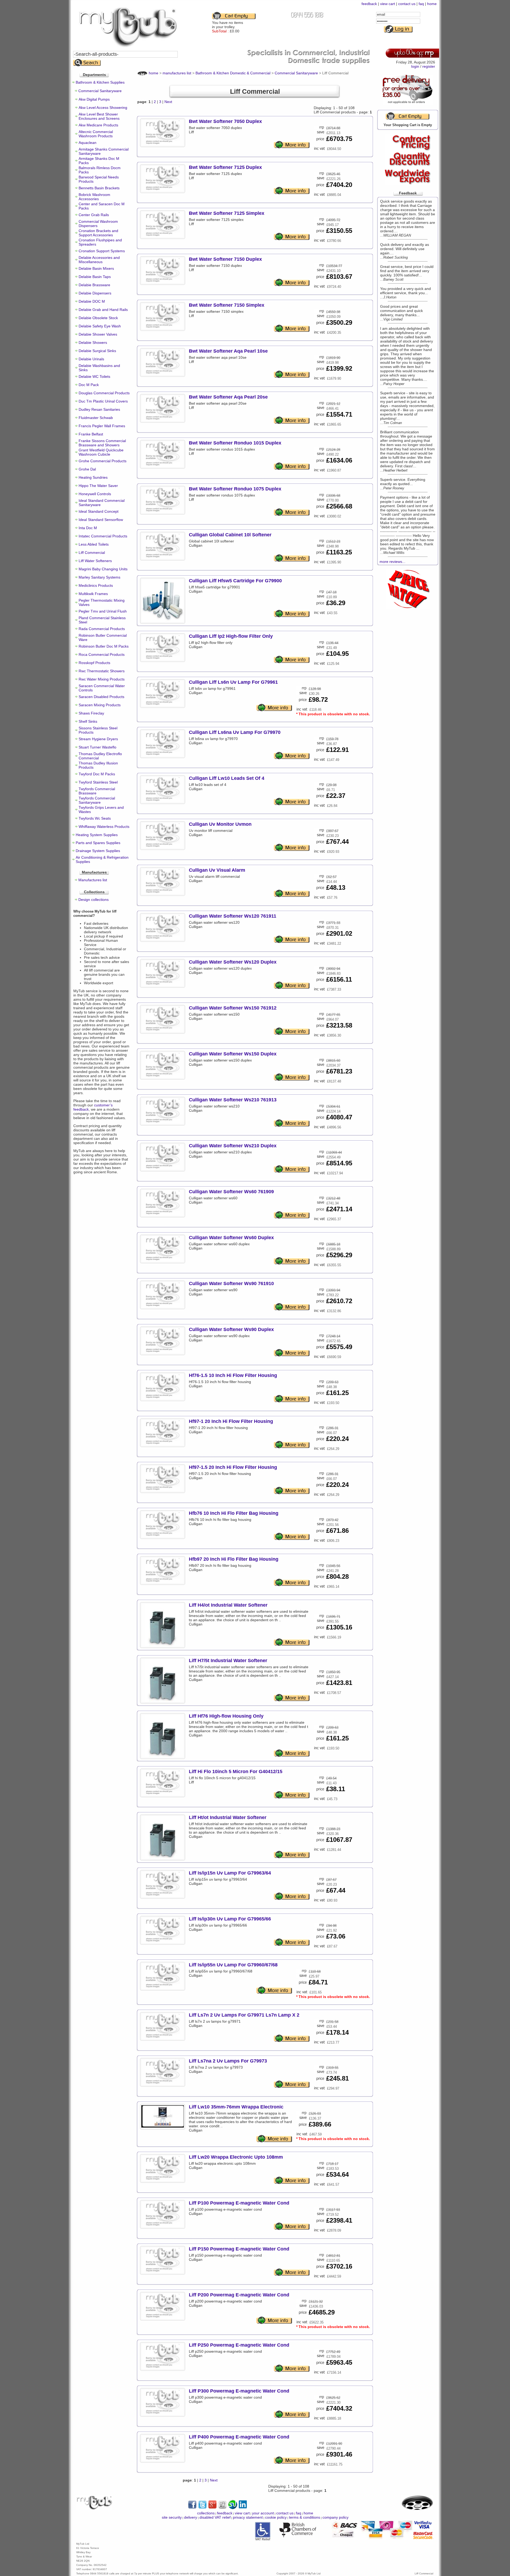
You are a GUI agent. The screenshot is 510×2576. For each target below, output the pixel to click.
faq (421, 4)
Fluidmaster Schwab (96, 418)
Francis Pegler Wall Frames (102, 426)
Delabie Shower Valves (98, 334)
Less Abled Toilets (94, 544)
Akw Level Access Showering (103, 108)
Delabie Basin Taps (95, 277)
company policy (335, 2517)
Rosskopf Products (94, 663)
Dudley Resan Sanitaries (99, 409)
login (415, 66)
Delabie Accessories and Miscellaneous (99, 260)
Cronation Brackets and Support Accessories (98, 233)
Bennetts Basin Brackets (99, 188)
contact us (407, 4)
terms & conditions (305, 2517)
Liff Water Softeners (95, 561)
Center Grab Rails (94, 215)
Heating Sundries (93, 477)
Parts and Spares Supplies (98, 843)
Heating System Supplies (97, 835)
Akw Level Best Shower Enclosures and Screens (99, 116)
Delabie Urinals (91, 359)
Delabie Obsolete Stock (98, 318)
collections (206, 2513)
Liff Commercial (92, 553)
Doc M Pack (89, 385)
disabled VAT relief (215, 2517)
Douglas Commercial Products (104, 393)
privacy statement (248, 2517)
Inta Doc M (88, 528)
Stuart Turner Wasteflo (97, 747)
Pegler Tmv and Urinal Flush (103, 611)
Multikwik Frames (93, 594)
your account (263, 2513)
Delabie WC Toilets (94, 376)
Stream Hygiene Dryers (98, 739)
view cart (388, 4)
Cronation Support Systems (102, 251)
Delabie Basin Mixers (96, 268)
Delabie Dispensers (95, 293)
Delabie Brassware (94, 285)
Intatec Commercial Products (103, 536)
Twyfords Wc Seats (95, 818)
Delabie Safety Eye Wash (100, 326)
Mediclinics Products (96, 585)
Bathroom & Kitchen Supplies (100, 82)
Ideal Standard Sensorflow (101, 520)
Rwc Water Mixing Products (102, 679)
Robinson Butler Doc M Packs (104, 646)
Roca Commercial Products (102, 654)
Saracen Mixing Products (100, 705)
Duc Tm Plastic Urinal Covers (103, 401)
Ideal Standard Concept (99, 511)
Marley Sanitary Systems (99, 577)
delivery (191, 2517)
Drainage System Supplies (98, 851)
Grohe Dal (87, 469)
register (429, 66)
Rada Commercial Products (102, 629)
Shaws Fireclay (91, 713)
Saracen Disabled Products (101, 697)
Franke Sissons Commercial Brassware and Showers (102, 443)
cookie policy (276, 2517)
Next (168, 102)
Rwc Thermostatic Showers (102, 671)
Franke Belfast (91, 434)
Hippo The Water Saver (98, 486)
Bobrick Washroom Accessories (94, 197)
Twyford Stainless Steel (98, 782)
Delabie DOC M (92, 301)
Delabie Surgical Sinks (97, 351)
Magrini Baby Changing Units (103, 569)
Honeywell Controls (95, 494)
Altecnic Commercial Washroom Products (96, 134)
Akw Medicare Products (98, 125)
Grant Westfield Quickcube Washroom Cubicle (101, 452)
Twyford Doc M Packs (97, 774)
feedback (369, 4)
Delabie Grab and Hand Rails (103, 310)
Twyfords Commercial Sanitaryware (97, 800)
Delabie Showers (93, 343)
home (432, 4)
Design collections (93, 900)
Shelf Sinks (88, 721)
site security (172, 2517)
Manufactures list (93, 880)
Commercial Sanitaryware (100, 91)
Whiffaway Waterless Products (104, 827)
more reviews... (392, 562)
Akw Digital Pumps (94, 99)
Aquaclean (88, 143)
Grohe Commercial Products (103, 461)
